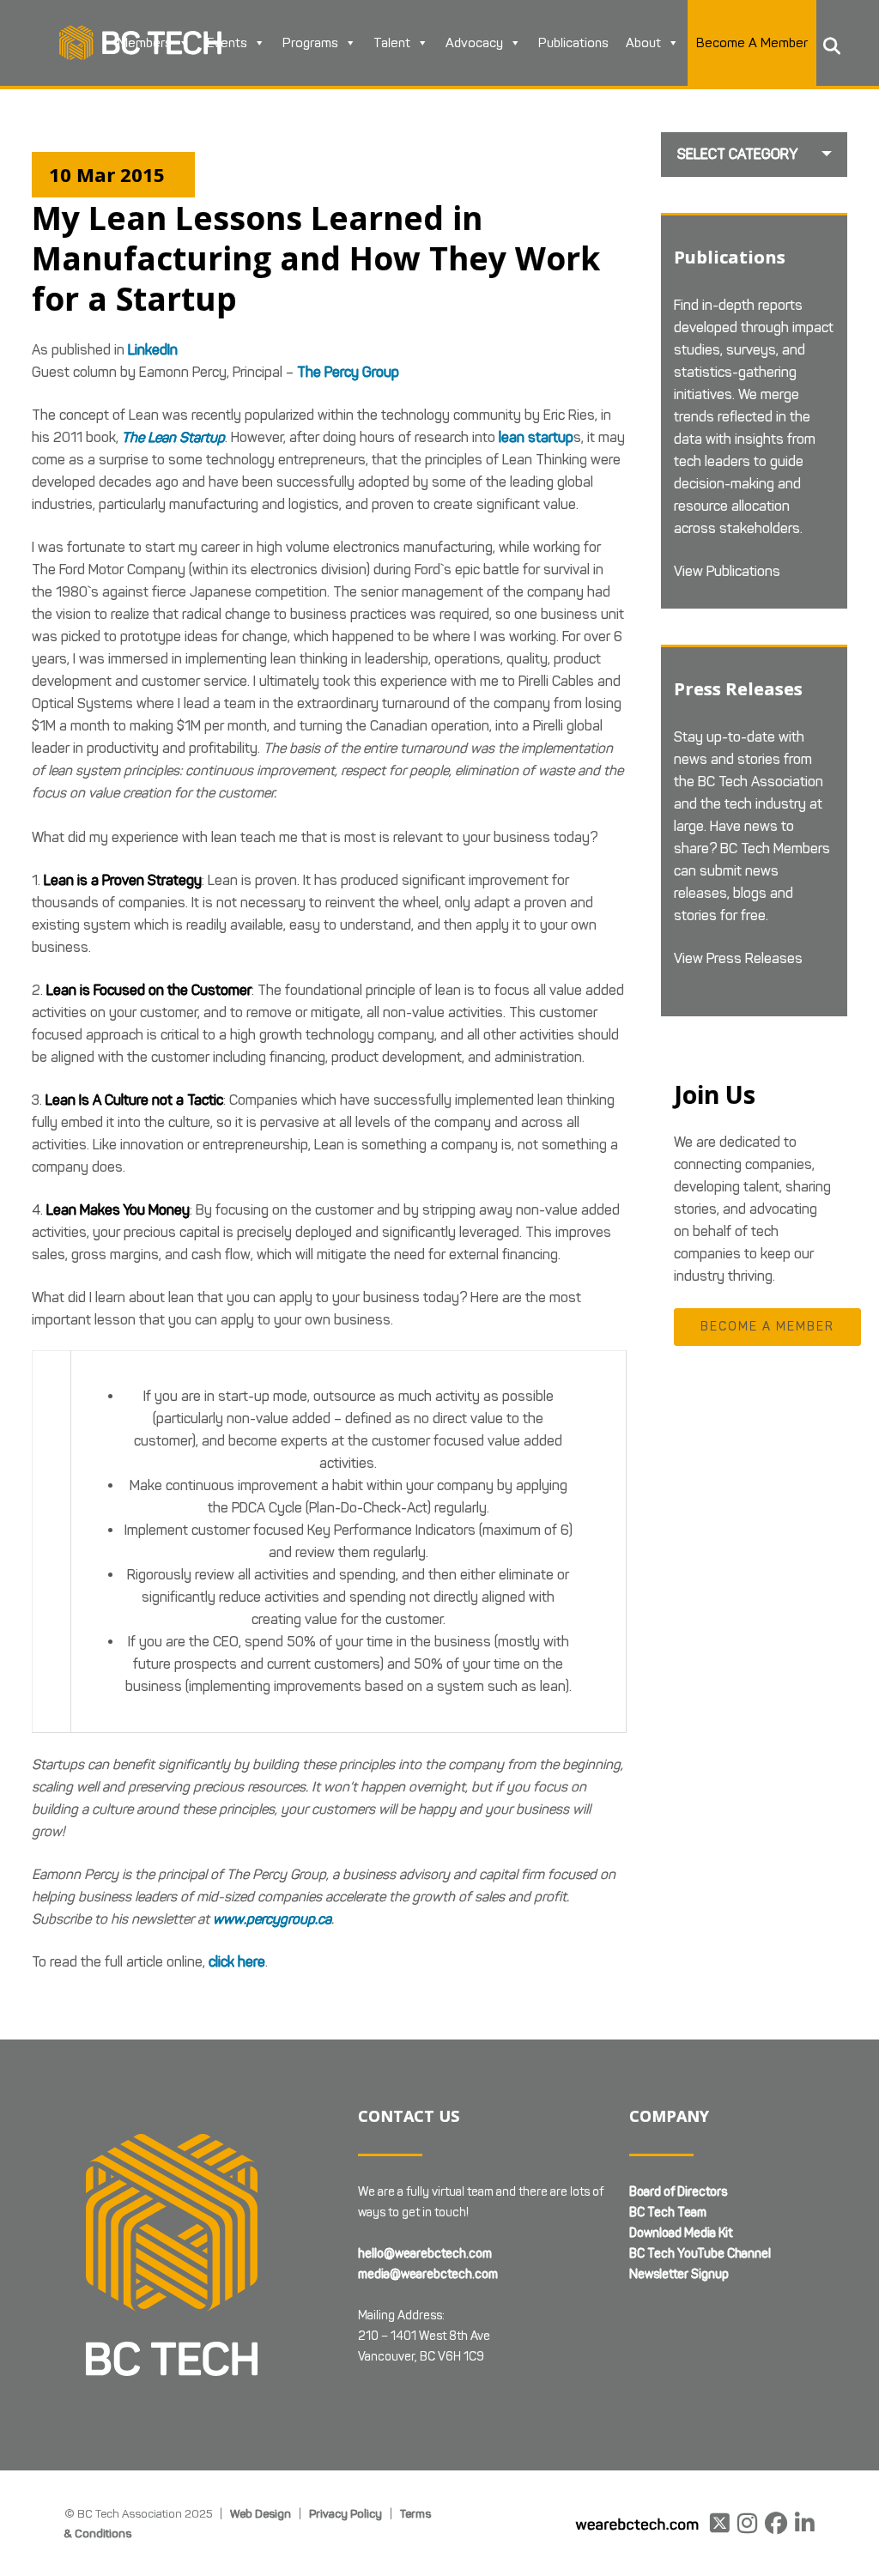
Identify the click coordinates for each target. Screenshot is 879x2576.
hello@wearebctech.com (425, 2254)
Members (145, 43)
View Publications (727, 571)
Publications (573, 43)
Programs (310, 43)
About (643, 43)
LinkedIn (153, 350)
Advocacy (474, 43)
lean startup (536, 437)
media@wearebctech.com (428, 2274)
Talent (392, 43)
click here (237, 1962)
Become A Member (752, 43)
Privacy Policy (346, 2513)
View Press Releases (738, 958)
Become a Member (767, 1327)
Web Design (261, 2513)
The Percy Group (348, 372)
